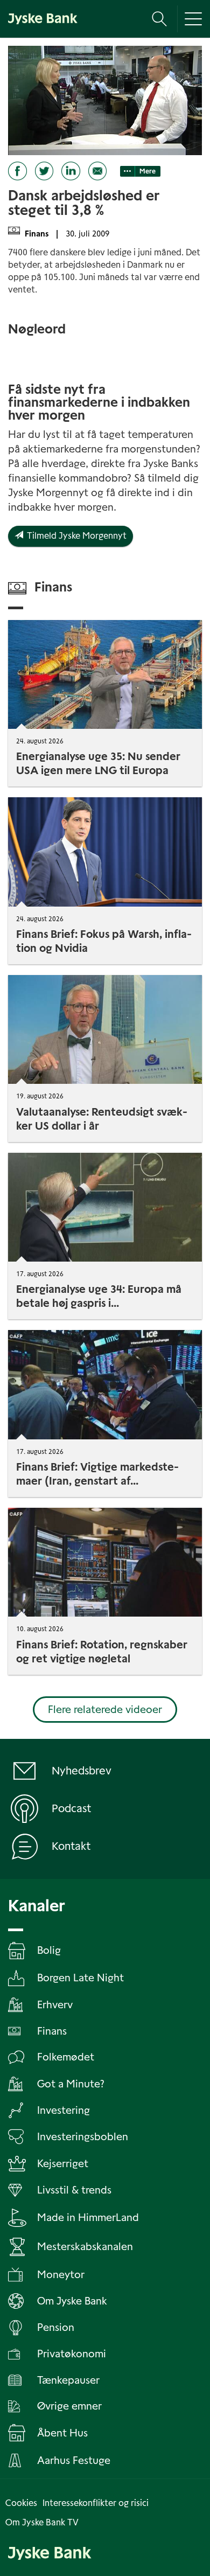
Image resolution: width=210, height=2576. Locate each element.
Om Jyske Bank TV (42, 2522)
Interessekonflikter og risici (96, 2503)
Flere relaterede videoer (105, 1710)
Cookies (21, 2503)
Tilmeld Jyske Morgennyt (75, 536)
